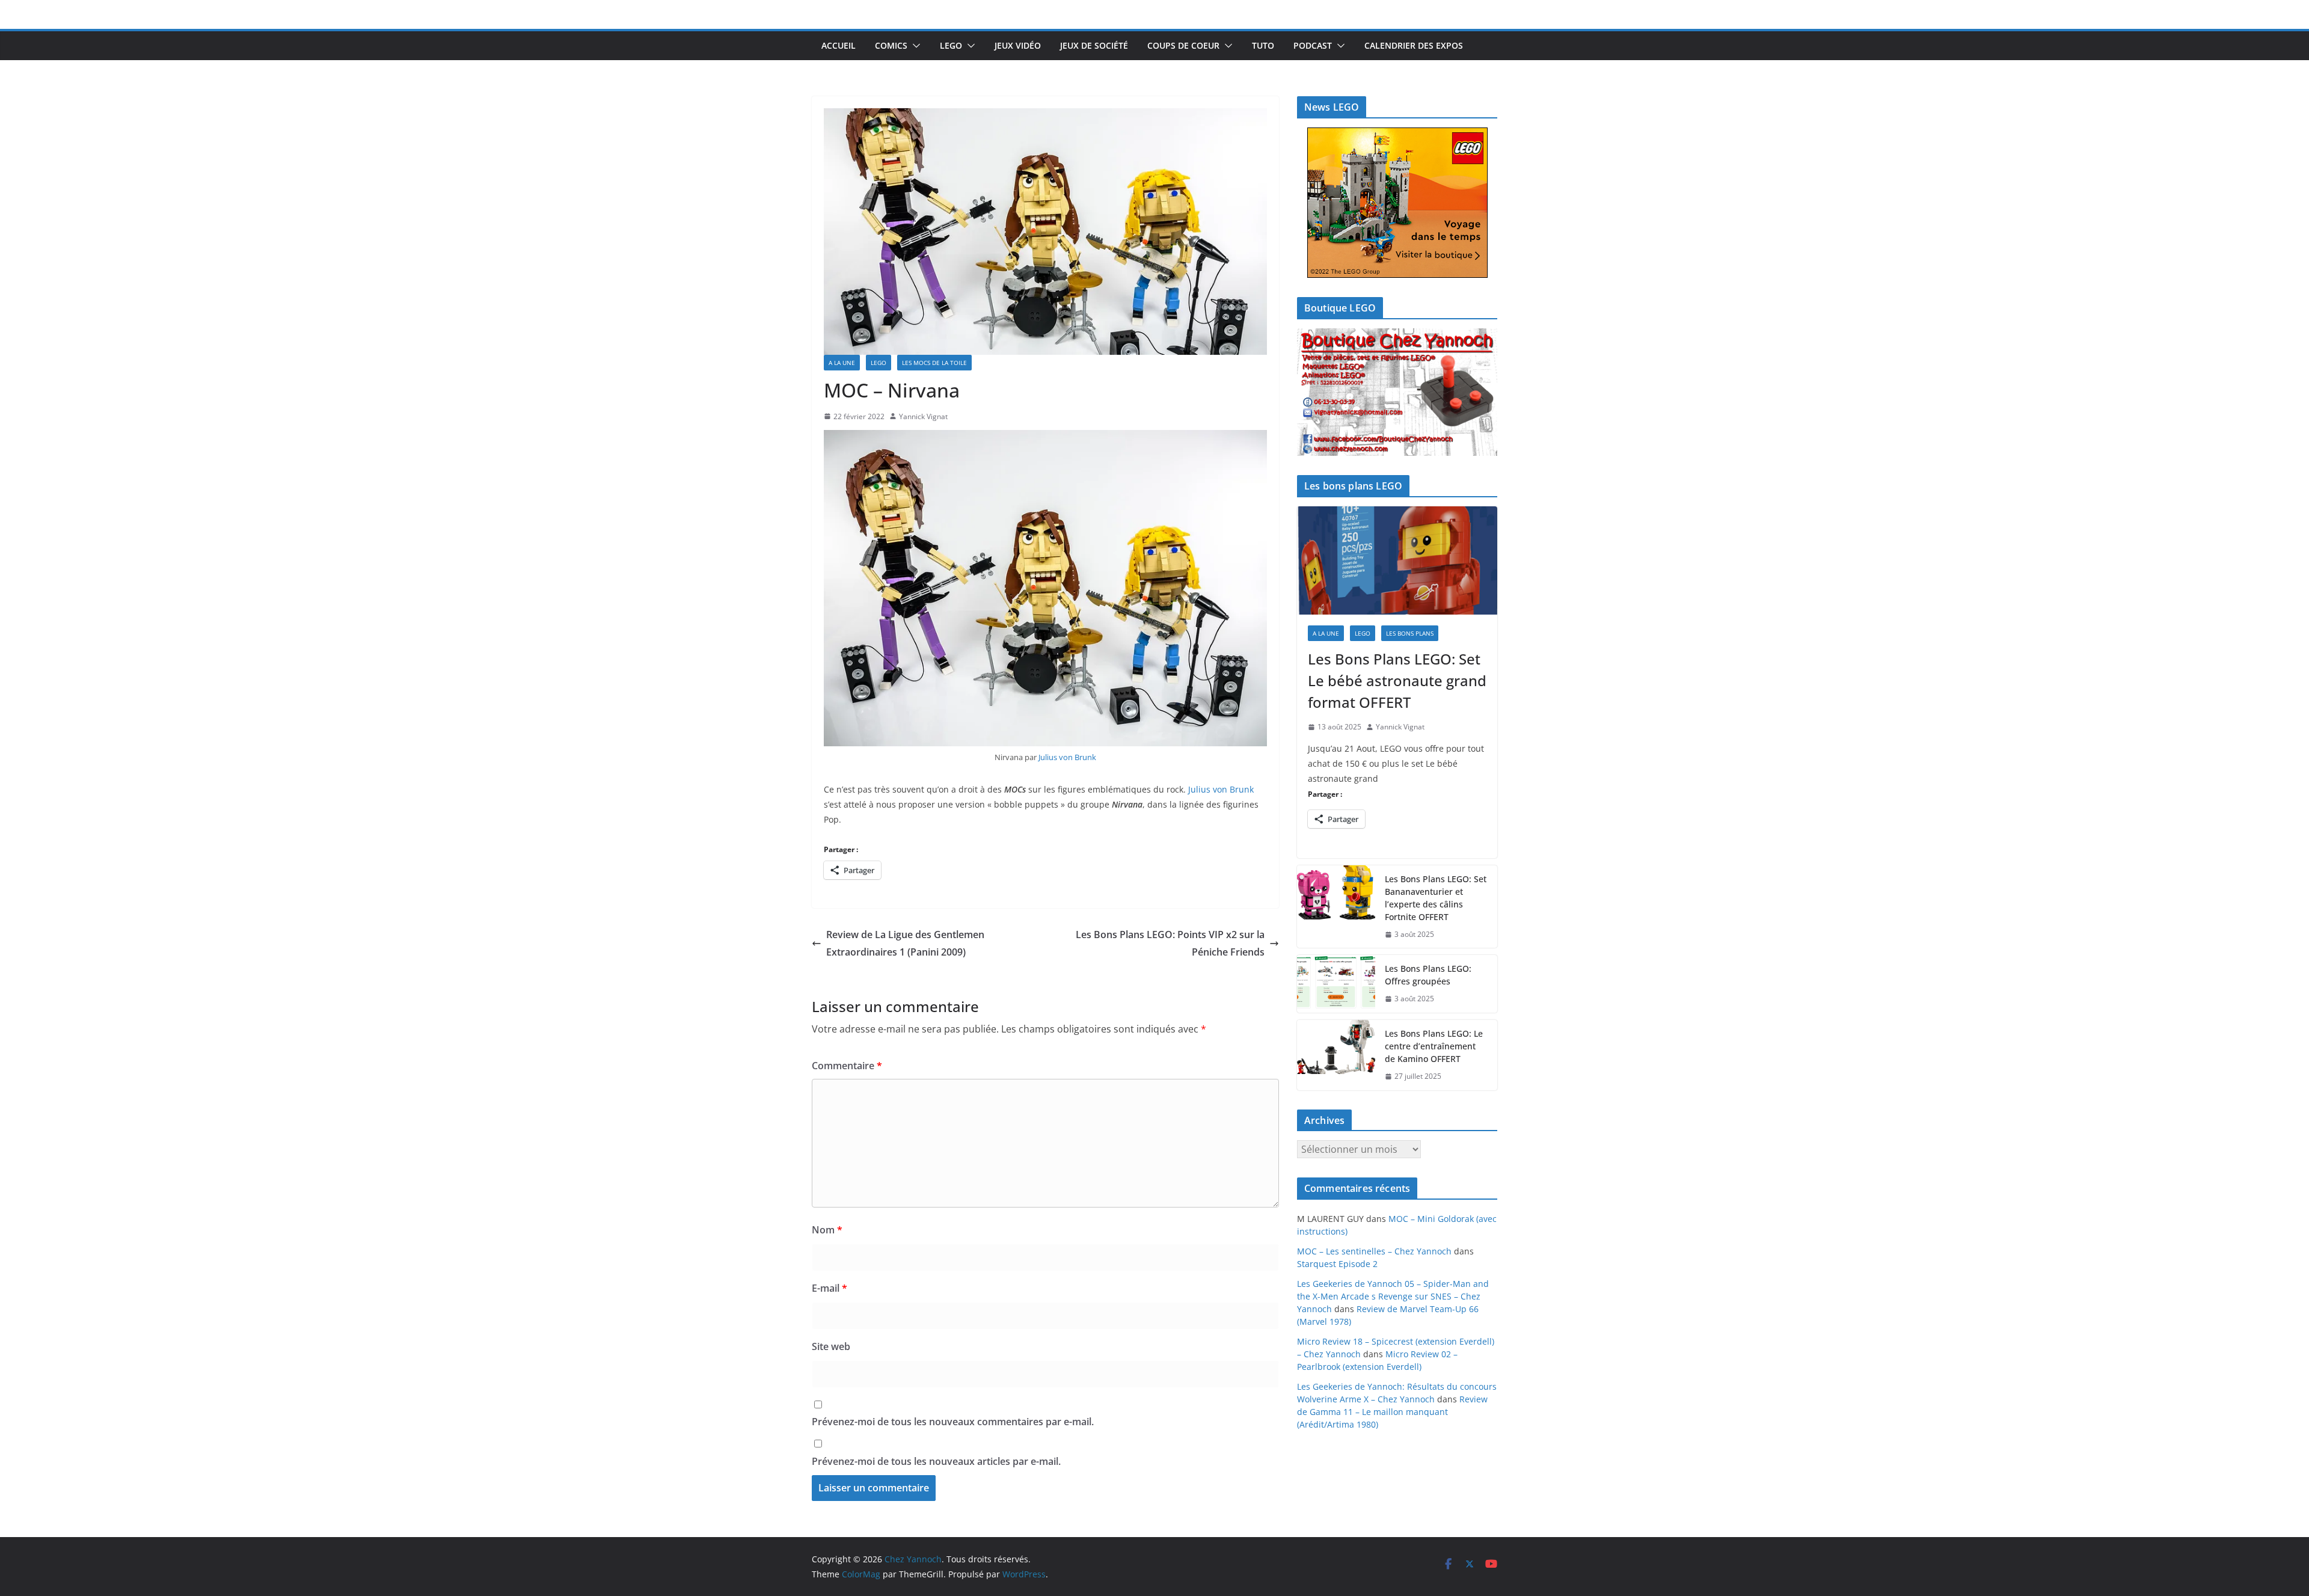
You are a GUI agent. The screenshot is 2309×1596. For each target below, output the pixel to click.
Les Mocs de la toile (934, 363)
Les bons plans (1410, 633)
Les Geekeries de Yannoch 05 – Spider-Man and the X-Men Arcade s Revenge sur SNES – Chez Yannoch (1393, 1296)
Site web (831, 1346)
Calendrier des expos (1414, 45)
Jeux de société (1094, 45)
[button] (914, 46)
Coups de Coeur (1183, 45)
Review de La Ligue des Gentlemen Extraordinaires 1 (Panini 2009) (905, 943)
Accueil (839, 45)
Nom (827, 1230)
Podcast (1313, 45)
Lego (951, 45)
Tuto (1263, 45)
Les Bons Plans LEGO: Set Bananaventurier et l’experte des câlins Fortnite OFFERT (1436, 898)
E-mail (829, 1288)
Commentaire (847, 1066)
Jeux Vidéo (1018, 45)
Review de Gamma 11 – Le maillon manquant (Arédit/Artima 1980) (1392, 1412)
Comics (891, 45)
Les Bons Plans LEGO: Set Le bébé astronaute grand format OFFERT (1397, 680)
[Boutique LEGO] (1397, 392)
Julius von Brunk (1067, 757)
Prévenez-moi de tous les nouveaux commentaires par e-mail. (953, 1422)
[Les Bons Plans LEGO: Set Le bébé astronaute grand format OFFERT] (1397, 560)
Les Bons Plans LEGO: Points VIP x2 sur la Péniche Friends (1170, 943)
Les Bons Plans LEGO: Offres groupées (1428, 975)
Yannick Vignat (923, 416)
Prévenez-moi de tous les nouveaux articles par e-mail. (936, 1461)
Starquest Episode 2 (1337, 1264)
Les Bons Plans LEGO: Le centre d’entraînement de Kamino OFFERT (1434, 1046)
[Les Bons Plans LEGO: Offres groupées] (1336, 984)
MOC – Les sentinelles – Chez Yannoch (1374, 1251)
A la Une (842, 363)
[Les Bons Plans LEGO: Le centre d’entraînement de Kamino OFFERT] (1336, 1055)
